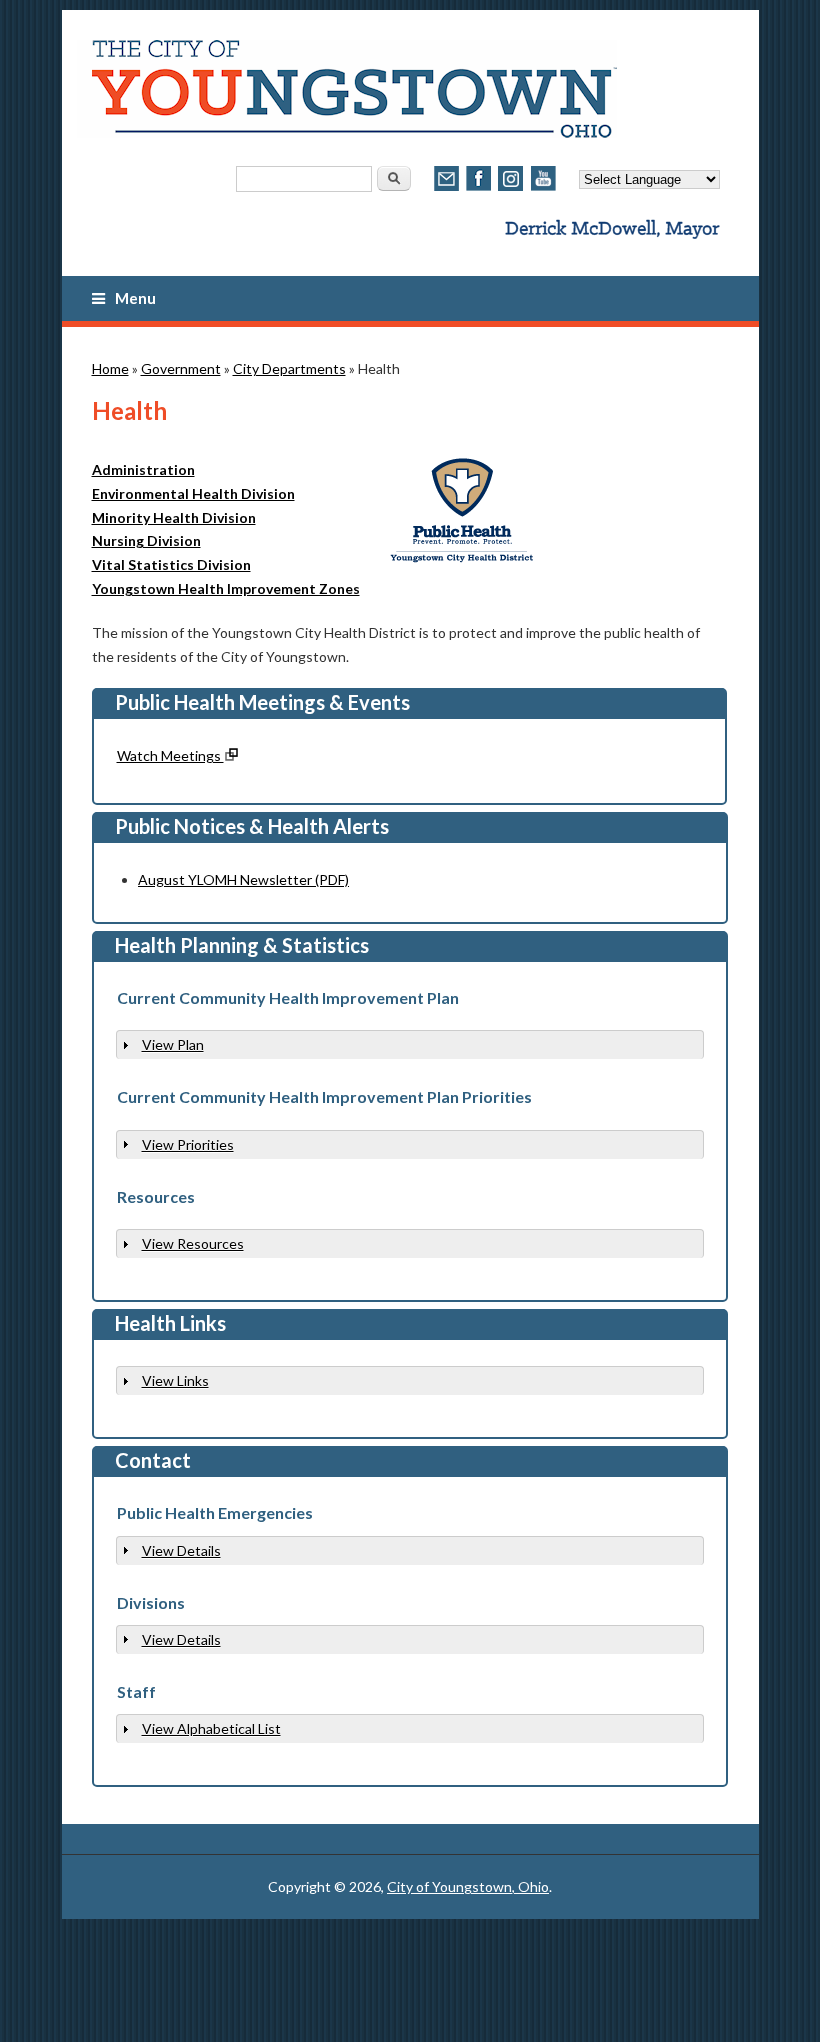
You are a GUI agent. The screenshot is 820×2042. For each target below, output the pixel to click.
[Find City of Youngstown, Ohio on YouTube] (543, 188)
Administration (143, 469)
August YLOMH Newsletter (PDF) (243, 879)
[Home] (347, 132)
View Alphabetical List (211, 1728)
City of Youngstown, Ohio (468, 1886)
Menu (135, 298)
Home (110, 368)
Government (181, 368)
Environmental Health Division (193, 493)
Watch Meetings (170, 755)
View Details (181, 1550)
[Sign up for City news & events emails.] (447, 188)
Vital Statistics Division (171, 564)
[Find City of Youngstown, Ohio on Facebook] (479, 188)
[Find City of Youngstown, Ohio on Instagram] (511, 188)
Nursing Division (146, 540)
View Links (175, 1380)
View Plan (173, 1044)
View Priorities (188, 1144)
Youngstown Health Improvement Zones (226, 588)
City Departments (289, 368)
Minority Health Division (174, 517)
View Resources (193, 1243)
